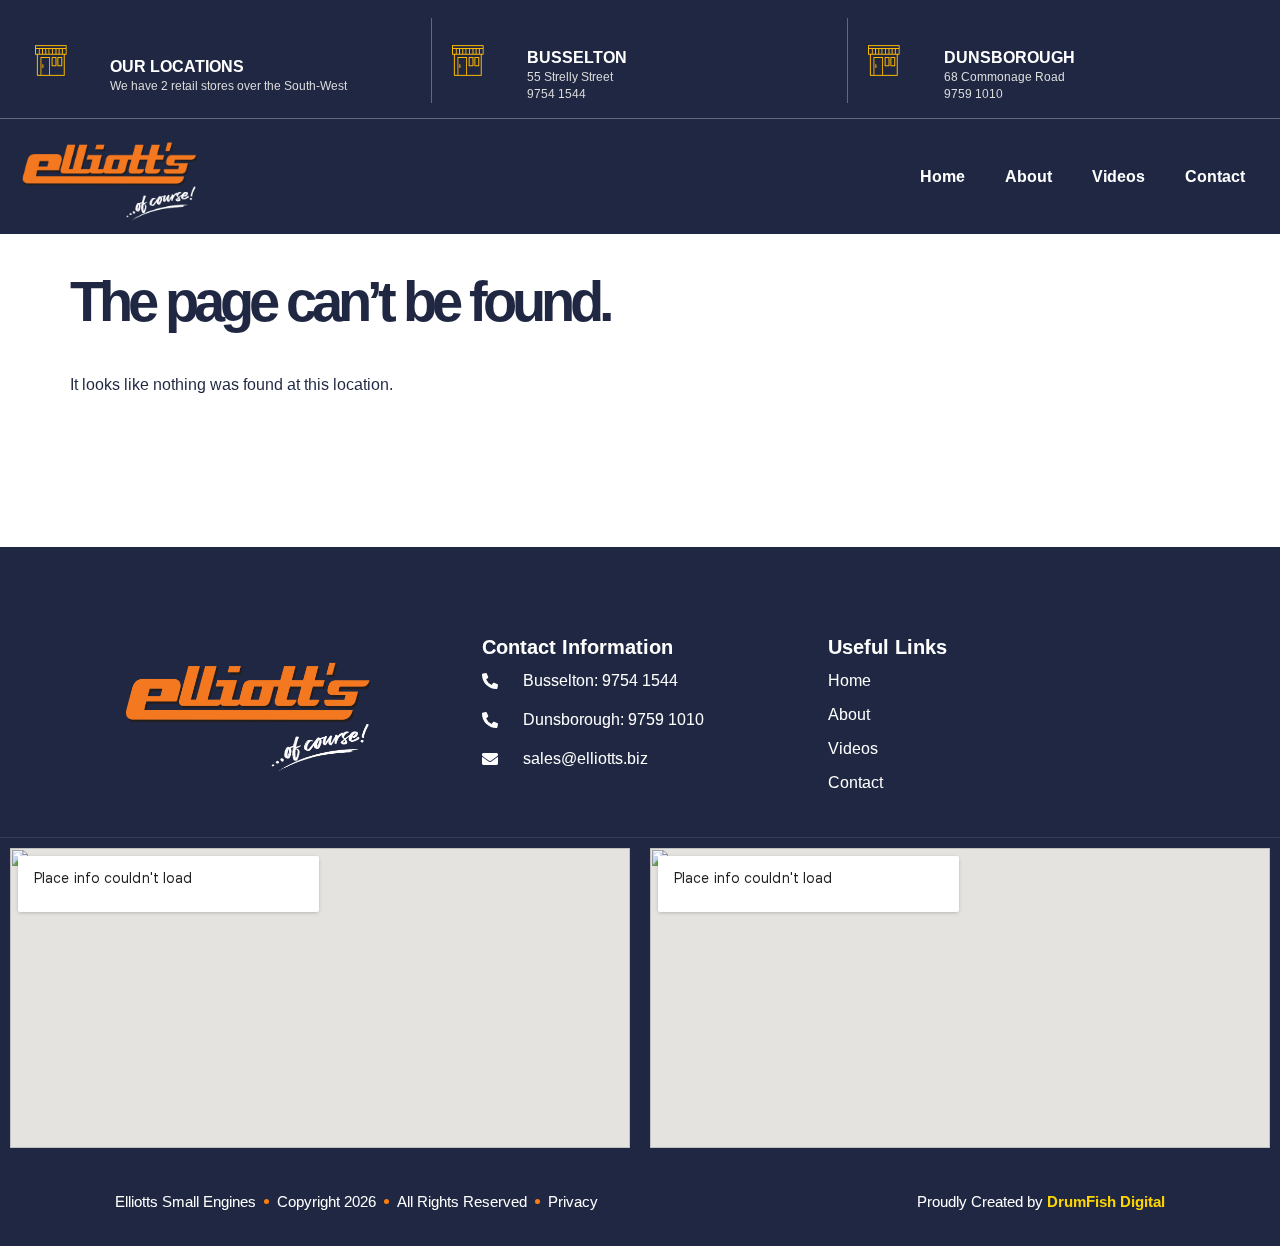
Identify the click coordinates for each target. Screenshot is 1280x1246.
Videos (1118, 176)
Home (942, 176)
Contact (1215, 176)
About (1028, 176)
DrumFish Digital (1106, 1201)
